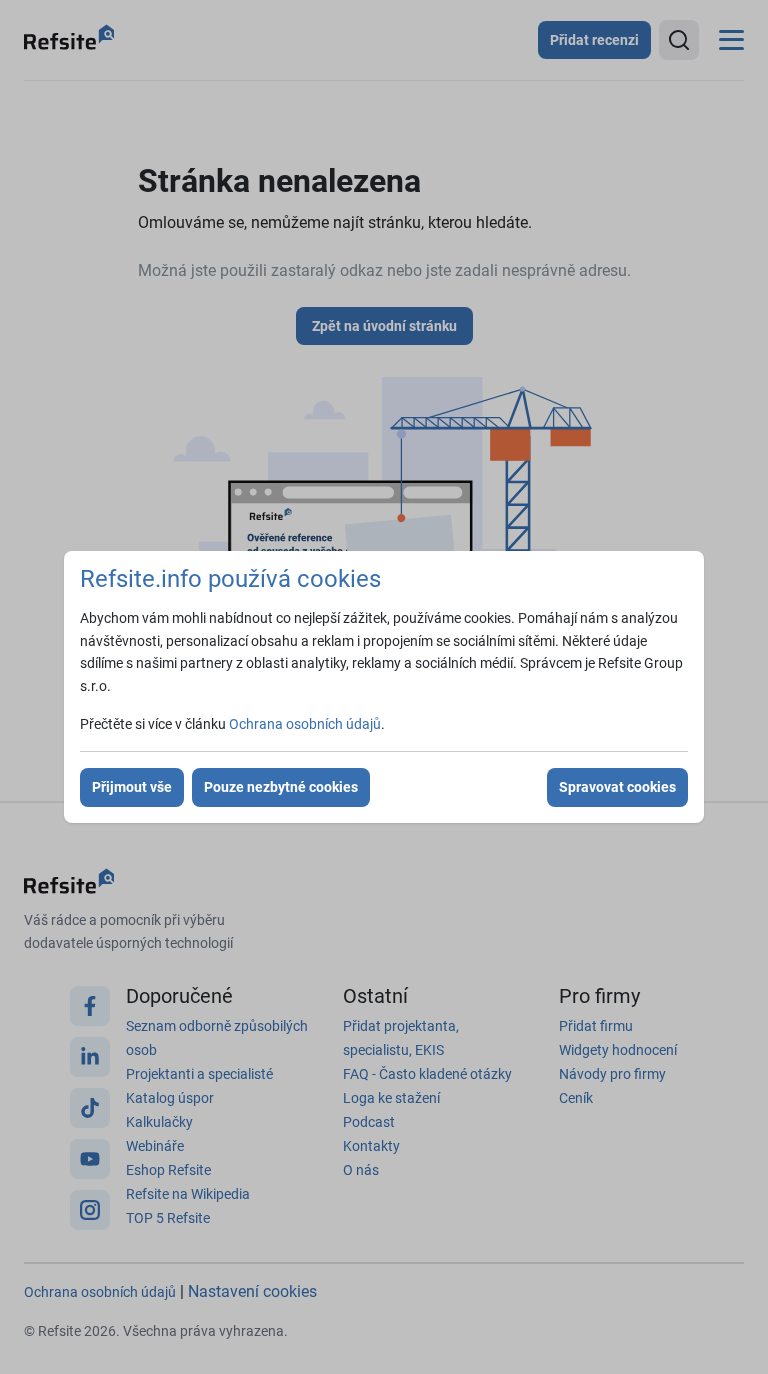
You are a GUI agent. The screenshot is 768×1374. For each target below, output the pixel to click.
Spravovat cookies (617, 787)
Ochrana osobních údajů (305, 724)
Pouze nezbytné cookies (281, 787)
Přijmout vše (132, 787)
